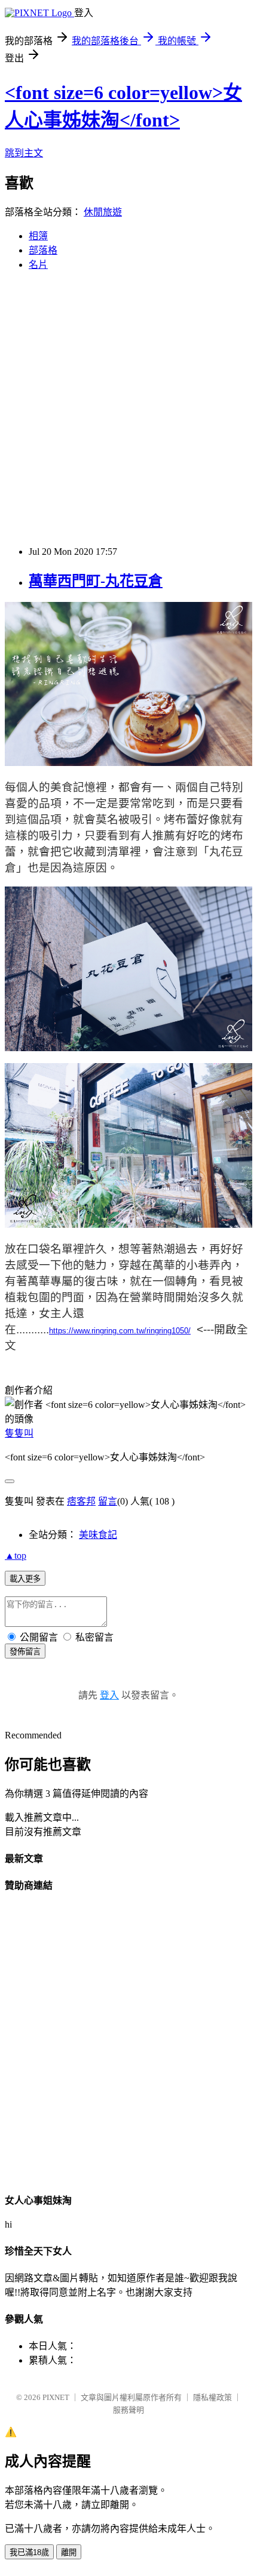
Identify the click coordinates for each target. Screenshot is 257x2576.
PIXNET (56, 2397)
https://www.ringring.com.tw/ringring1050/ (120, 1331)
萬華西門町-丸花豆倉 (96, 581)
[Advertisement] (128, 409)
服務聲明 (128, 2410)
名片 (38, 265)
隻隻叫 (19, 1433)
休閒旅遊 (103, 212)
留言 (108, 1501)
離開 (69, 2552)
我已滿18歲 (29, 2552)
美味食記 (98, 1535)
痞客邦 (81, 1501)
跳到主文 (24, 153)
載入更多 (25, 1579)
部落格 (43, 250)
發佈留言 (25, 1652)
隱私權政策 (212, 2397)
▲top (16, 1556)
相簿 (38, 236)
